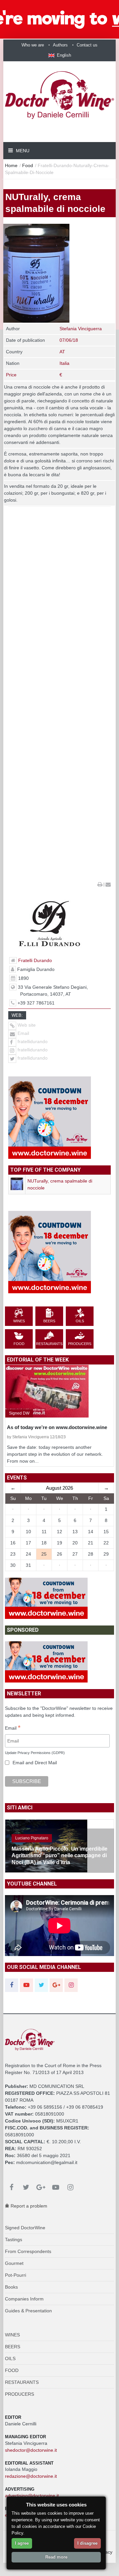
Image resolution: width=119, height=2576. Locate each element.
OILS (10, 2358)
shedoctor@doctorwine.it (31, 2450)
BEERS (13, 2347)
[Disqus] (59, 623)
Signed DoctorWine (25, 2228)
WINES (12, 2335)
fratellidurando (33, 1041)
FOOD (12, 2370)
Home (11, 165)
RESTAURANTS (22, 2382)
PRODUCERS (20, 2394)
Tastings (14, 2239)
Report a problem (28, 2206)
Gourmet (14, 2263)
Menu (22, 151)
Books (11, 2287)
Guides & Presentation (28, 2311)
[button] (60, 55)
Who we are (33, 45)
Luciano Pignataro (32, 1838)
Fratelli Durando (35, 960)
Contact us (87, 45)
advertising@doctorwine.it (32, 2496)
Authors (60, 45)
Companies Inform (24, 2299)
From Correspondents (28, 2251)
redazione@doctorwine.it (31, 2476)
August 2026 (59, 1488)
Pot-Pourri (16, 2275)
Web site (26, 1025)
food (28, 165)
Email (23, 1033)
